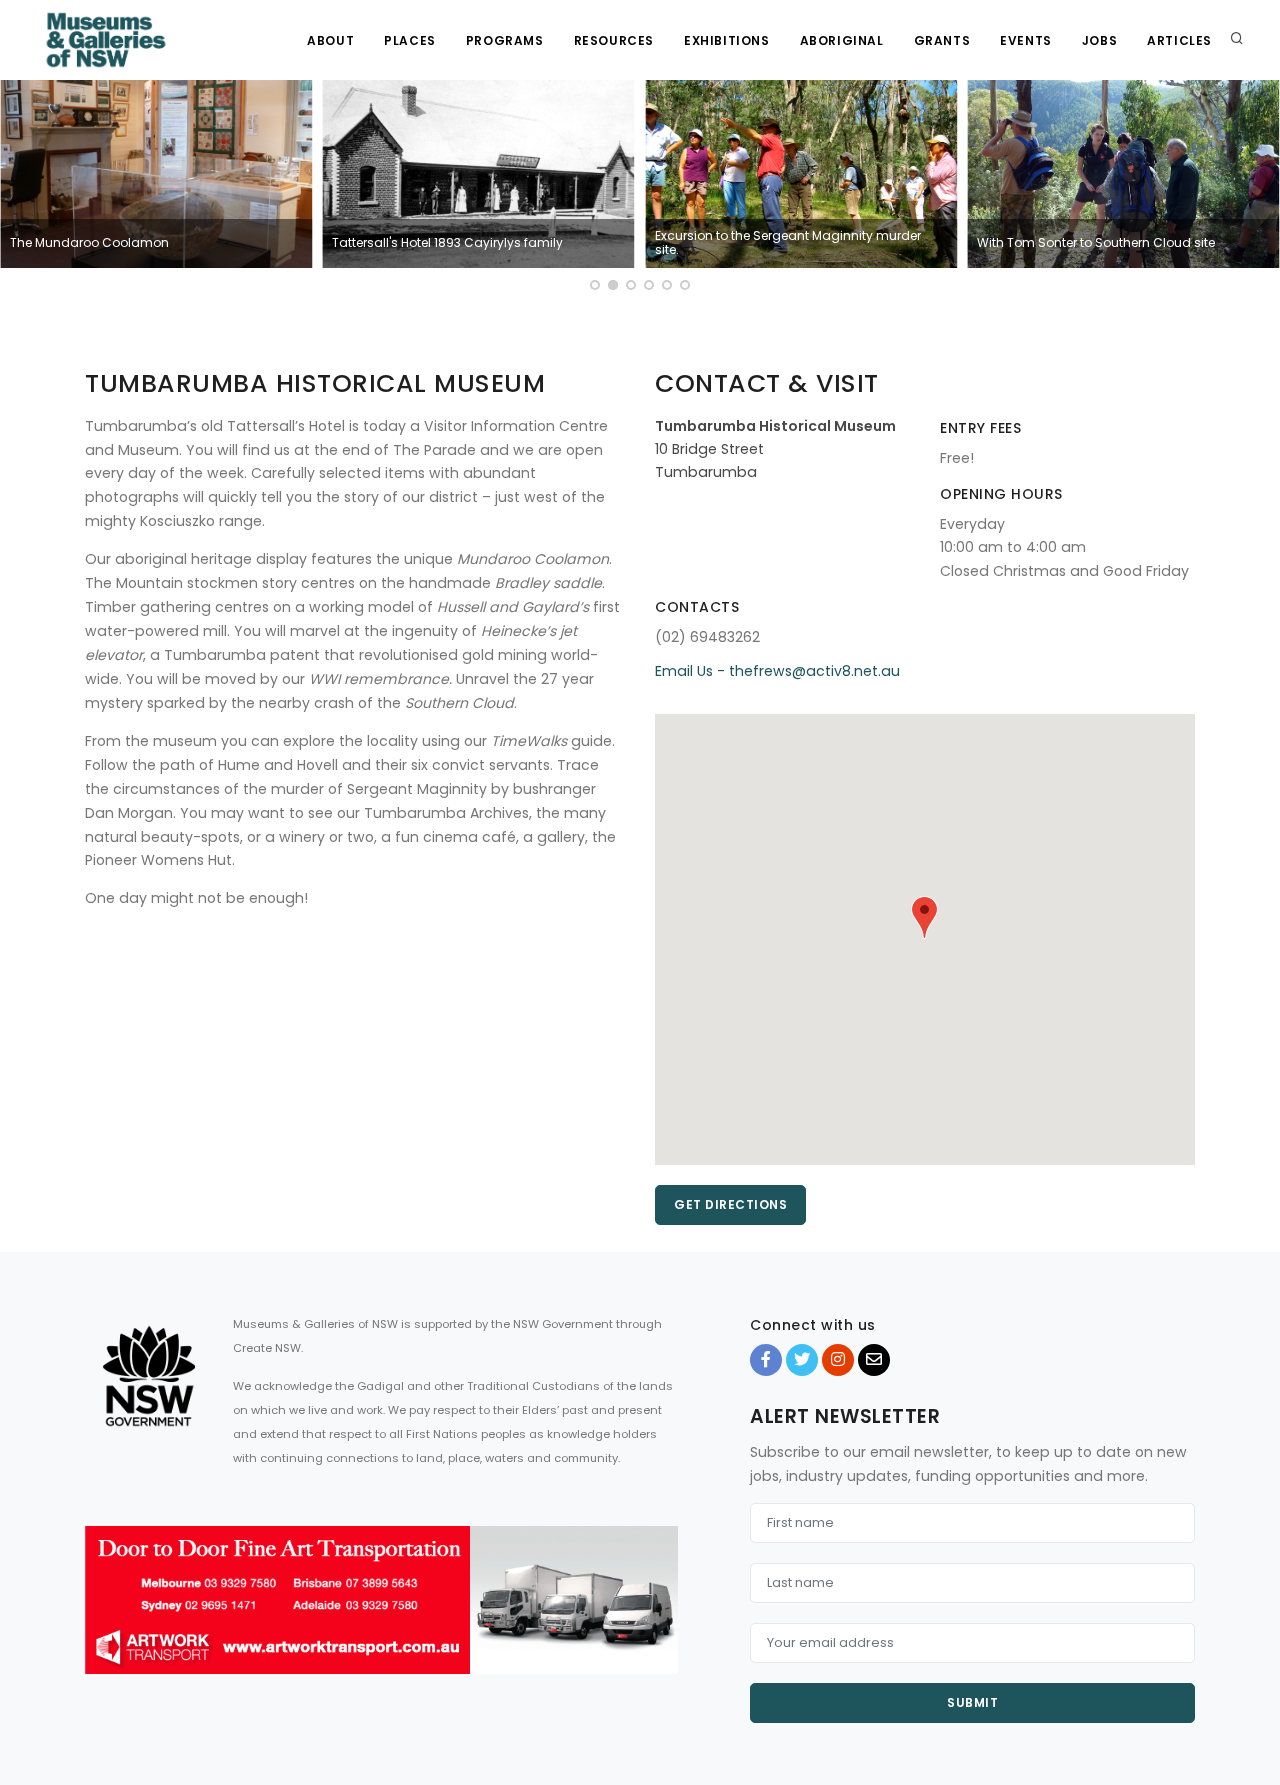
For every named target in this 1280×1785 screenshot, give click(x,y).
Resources (614, 40)
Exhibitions (727, 40)
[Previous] (20, 188)
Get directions (730, 1204)
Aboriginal (842, 40)
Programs (505, 40)
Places (410, 40)
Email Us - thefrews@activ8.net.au (777, 671)
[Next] (1260, 188)
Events (1026, 40)
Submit (972, 1702)
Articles (1179, 40)
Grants (942, 40)
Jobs (1099, 40)
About (330, 40)
